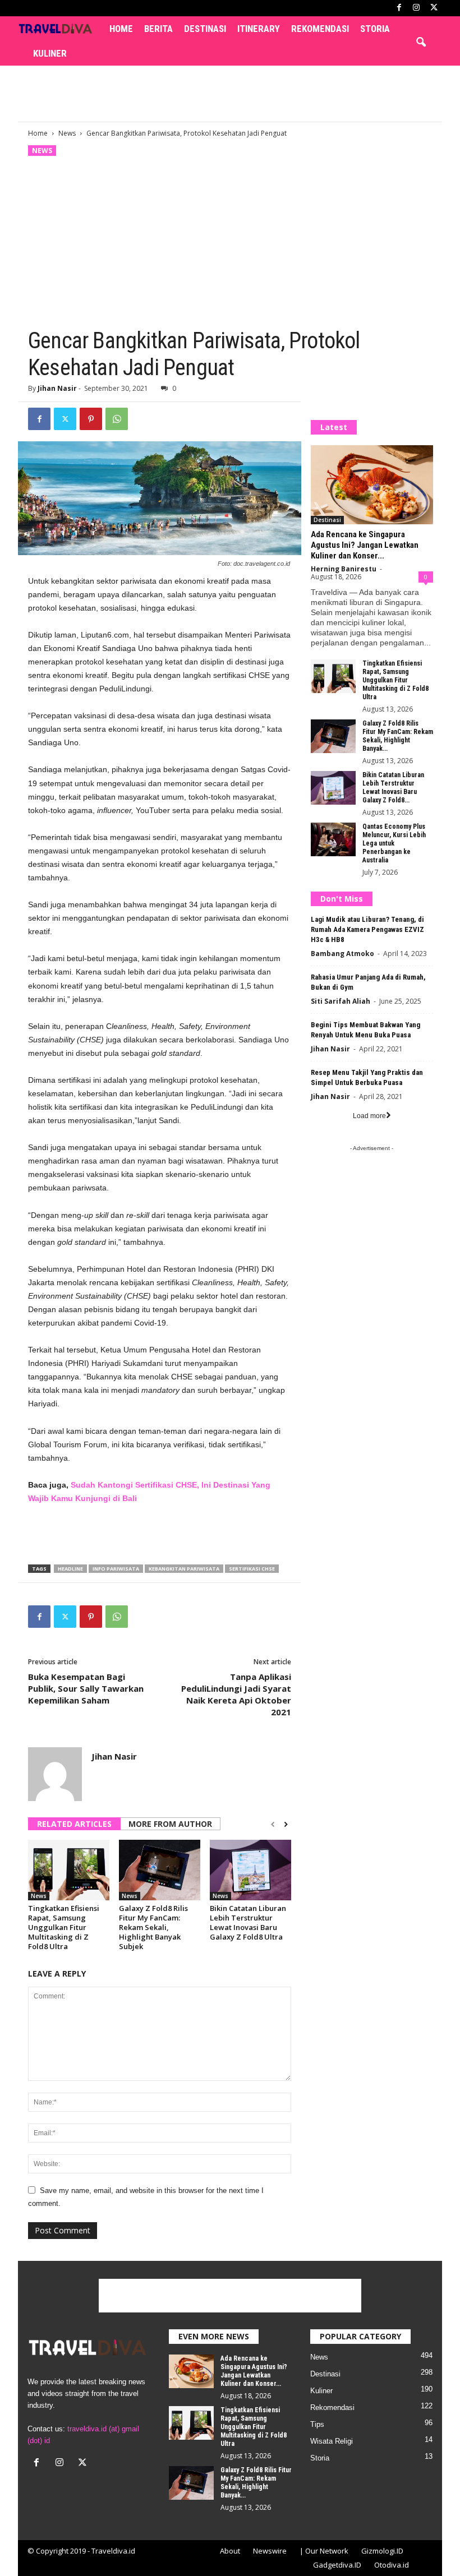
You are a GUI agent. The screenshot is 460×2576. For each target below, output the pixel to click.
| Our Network (324, 2551)
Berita (158, 29)
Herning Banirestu (344, 569)
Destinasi (205, 29)
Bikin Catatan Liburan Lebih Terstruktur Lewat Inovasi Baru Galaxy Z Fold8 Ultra (248, 1922)
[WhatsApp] (117, 419)
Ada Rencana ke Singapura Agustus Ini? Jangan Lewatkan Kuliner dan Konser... (365, 545)
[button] (421, 43)
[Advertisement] (230, 94)
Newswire (270, 2551)
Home (121, 29)
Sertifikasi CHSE (252, 1569)
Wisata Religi (332, 2441)
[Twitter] (65, 419)
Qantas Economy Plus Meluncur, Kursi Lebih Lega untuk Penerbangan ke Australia (394, 843)
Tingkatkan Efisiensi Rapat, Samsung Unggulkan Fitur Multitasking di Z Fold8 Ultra (64, 1927)
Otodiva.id (392, 2565)
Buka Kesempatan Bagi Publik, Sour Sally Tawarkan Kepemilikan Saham (86, 1688)
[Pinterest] (91, 419)
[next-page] (286, 1825)
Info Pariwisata (116, 1569)
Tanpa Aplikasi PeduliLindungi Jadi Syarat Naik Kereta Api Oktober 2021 (236, 1694)
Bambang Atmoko (342, 954)
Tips (317, 2424)
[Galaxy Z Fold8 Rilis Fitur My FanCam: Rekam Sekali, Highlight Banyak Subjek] (160, 1870)
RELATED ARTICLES (74, 1824)
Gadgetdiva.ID (337, 2565)
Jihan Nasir (57, 388)
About (230, 2551)
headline (70, 1569)
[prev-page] (273, 1825)
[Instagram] (416, 8)
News (67, 133)
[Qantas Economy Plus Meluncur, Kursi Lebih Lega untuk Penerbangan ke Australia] (333, 839)
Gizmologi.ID (382, 2551)
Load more (369, 1116)
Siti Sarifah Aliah (341, 1001)
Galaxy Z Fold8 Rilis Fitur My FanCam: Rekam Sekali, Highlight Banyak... (398, 736)
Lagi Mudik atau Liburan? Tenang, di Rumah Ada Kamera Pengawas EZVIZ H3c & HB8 (367, 929)
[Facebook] (399, 8)
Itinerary (259, 29)
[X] (434, 8)
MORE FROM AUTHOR (170, 1824)
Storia (375, 29)
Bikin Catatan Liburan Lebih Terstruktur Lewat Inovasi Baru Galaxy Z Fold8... (393, 788)
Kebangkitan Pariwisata (184, 1569)
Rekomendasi (320, 29)
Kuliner (50, 53)
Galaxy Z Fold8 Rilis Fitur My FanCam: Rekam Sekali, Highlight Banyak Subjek (153, 1927)
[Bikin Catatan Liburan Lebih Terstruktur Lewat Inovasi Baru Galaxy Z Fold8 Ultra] (250, 1870)
